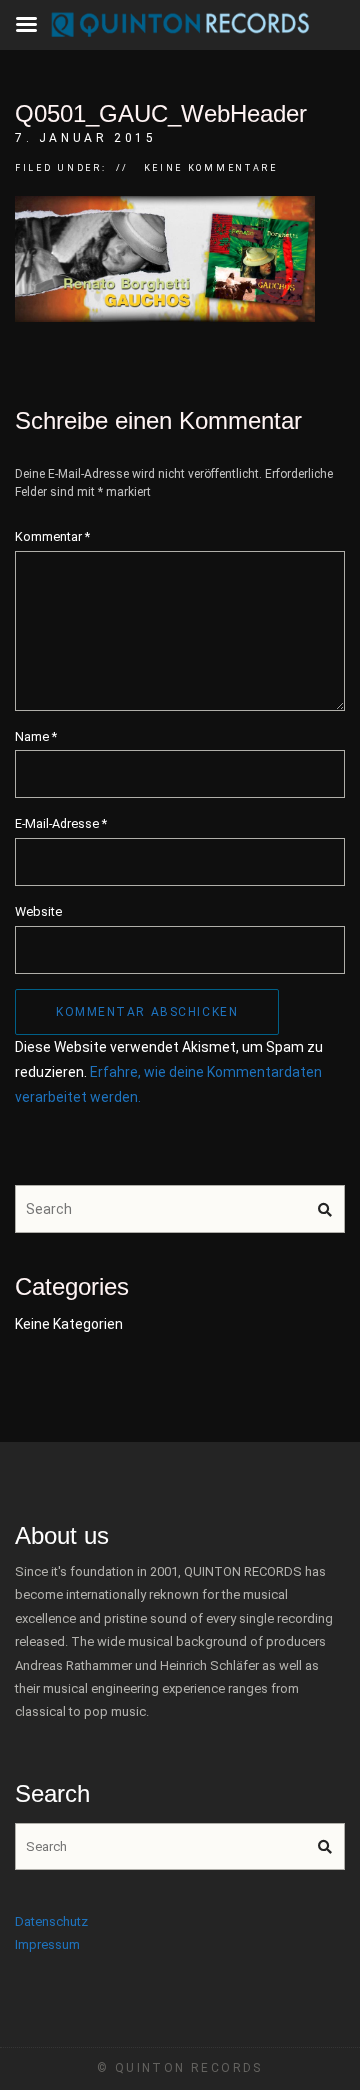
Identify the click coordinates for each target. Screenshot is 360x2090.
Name (36, 736)
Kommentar (52, 536)
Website (38, 911)
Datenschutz (51, 1921)
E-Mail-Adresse (61, 823)
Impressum (47, 1944)
